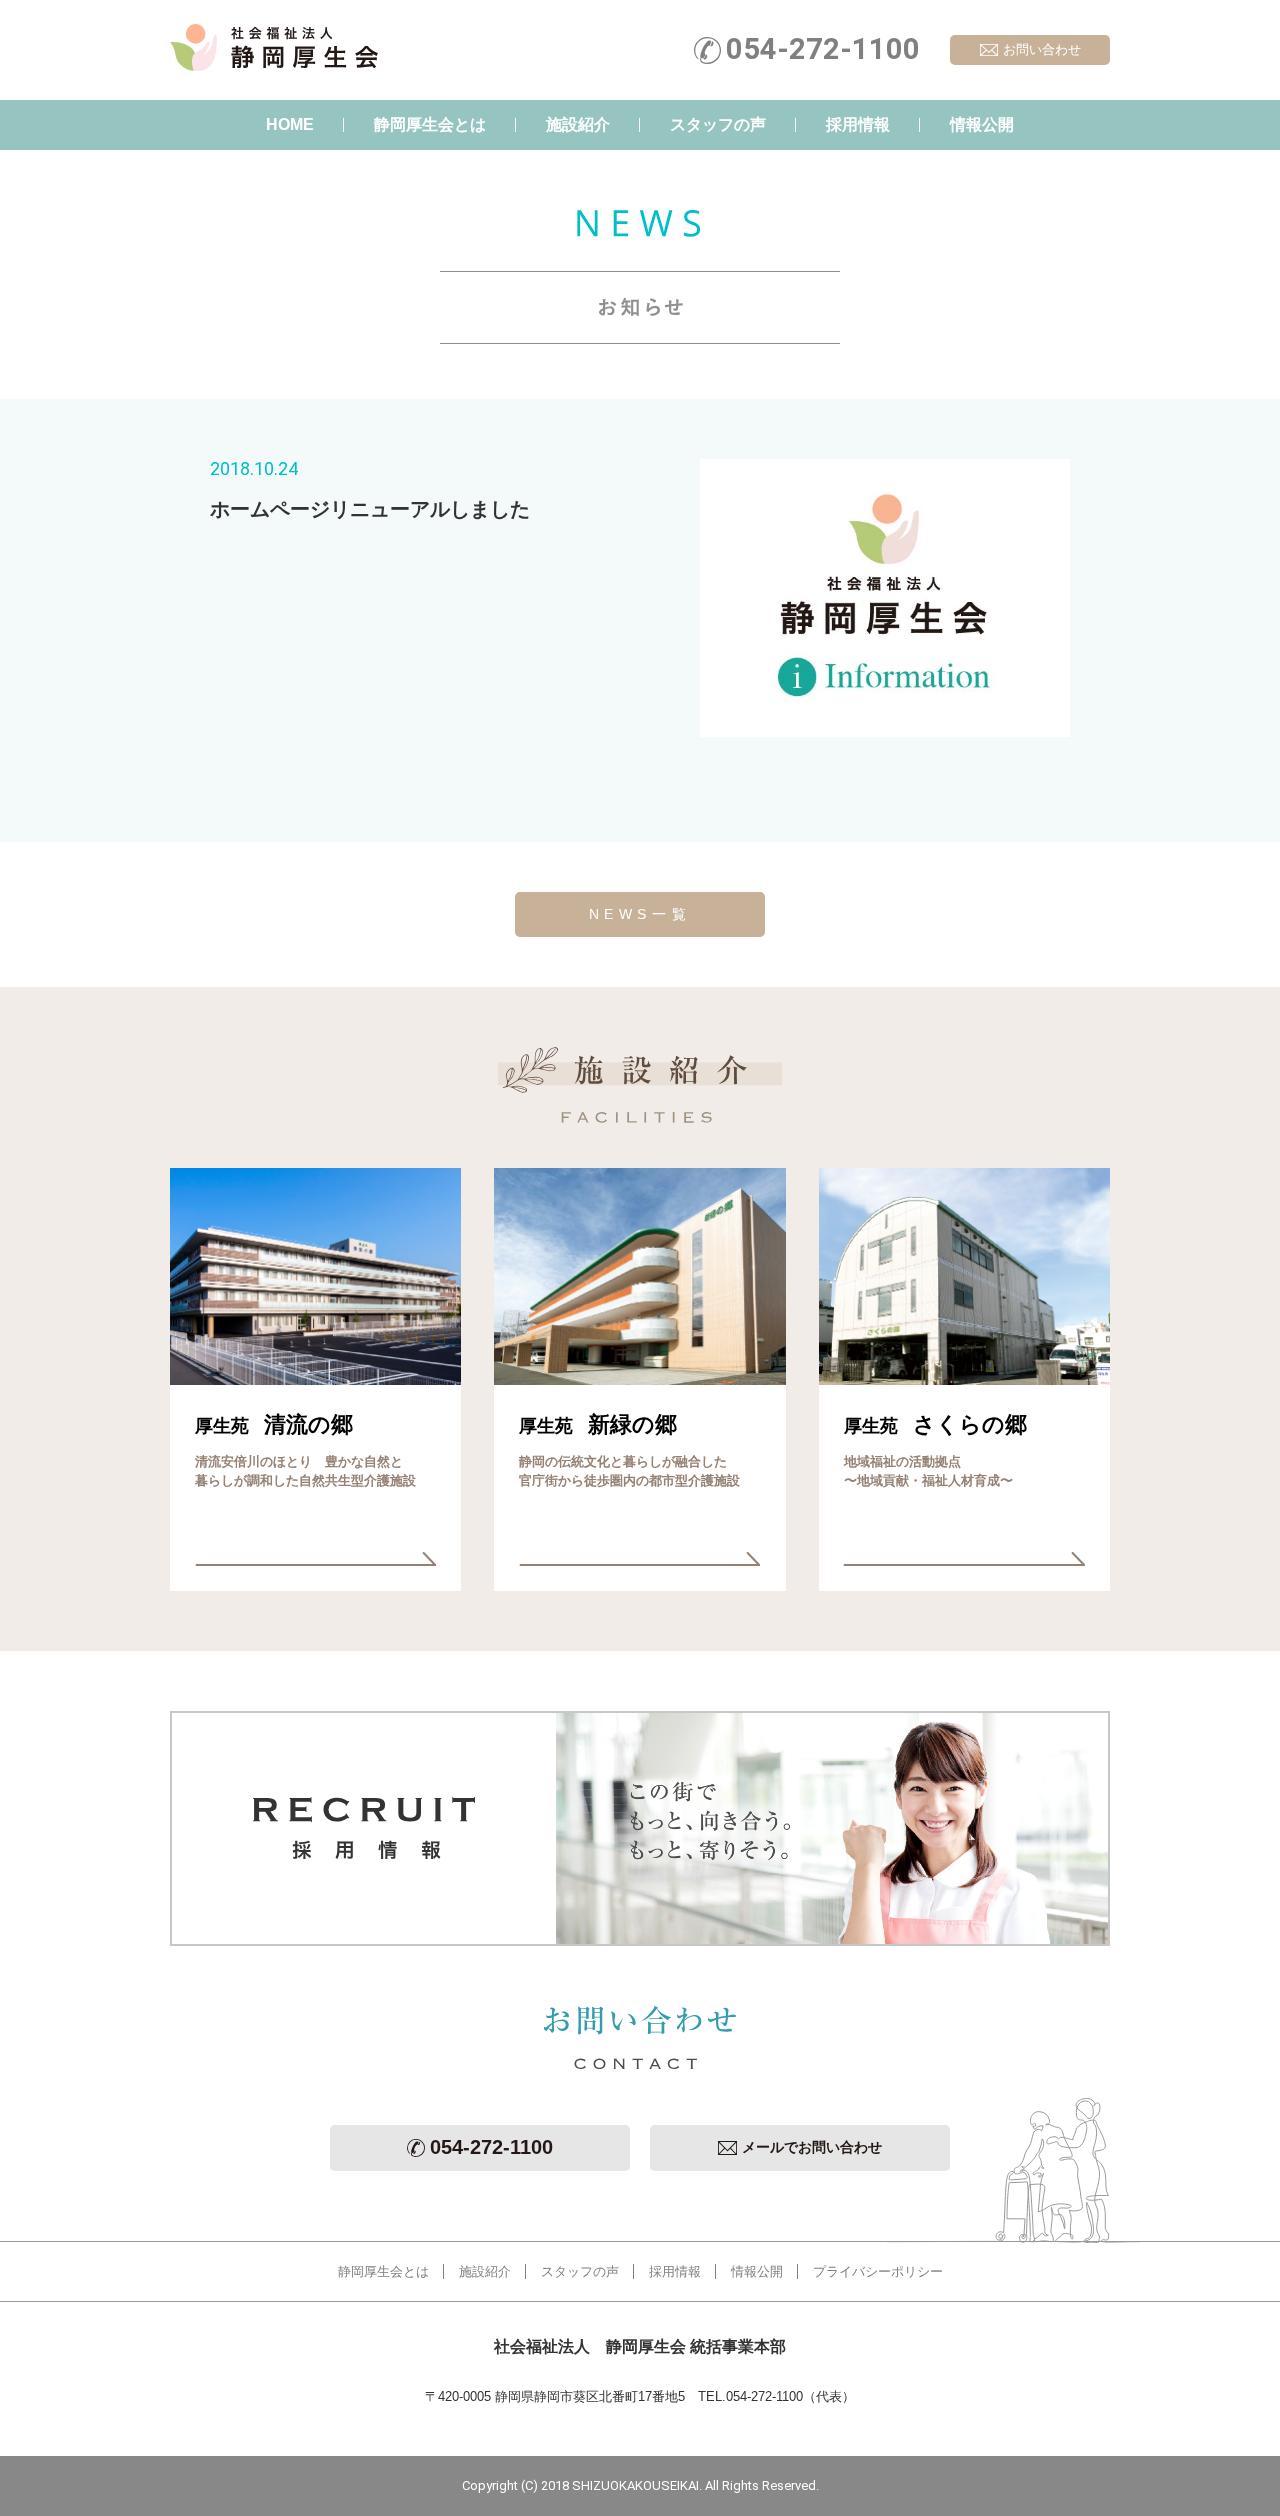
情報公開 (982, 124)
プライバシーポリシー (878, 2271)
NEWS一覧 (640, 914)
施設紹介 (578, 124)
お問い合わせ (1042, 49)
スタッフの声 (718, 124)
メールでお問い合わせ (812, 2147)
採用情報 (858, 124)
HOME (290, 124)
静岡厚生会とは (430, 124)
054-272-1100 (491, 2147)
